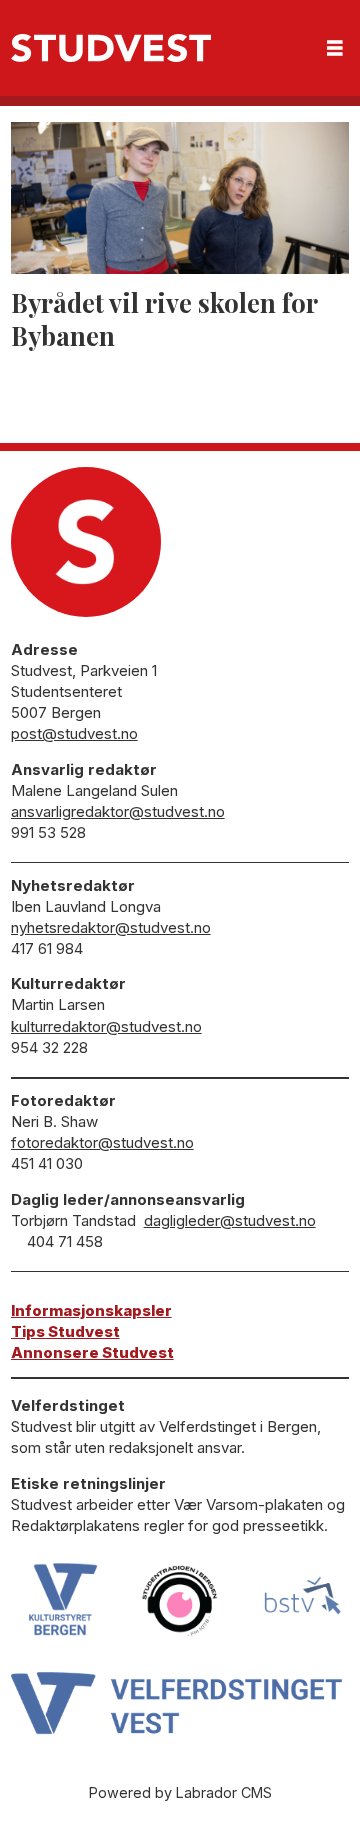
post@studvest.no (74, 733)
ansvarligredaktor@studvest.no (118, 811)
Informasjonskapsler (91, 1310)
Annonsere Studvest (92, 1352)
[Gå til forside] (111, 48)
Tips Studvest (65, 1331)
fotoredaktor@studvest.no (102, 1142)
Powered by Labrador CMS (180, 1792)
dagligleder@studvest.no (230, 1220)
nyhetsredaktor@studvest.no (111, 927)
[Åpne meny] (335, 48)
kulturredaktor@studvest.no (106, 1026)
